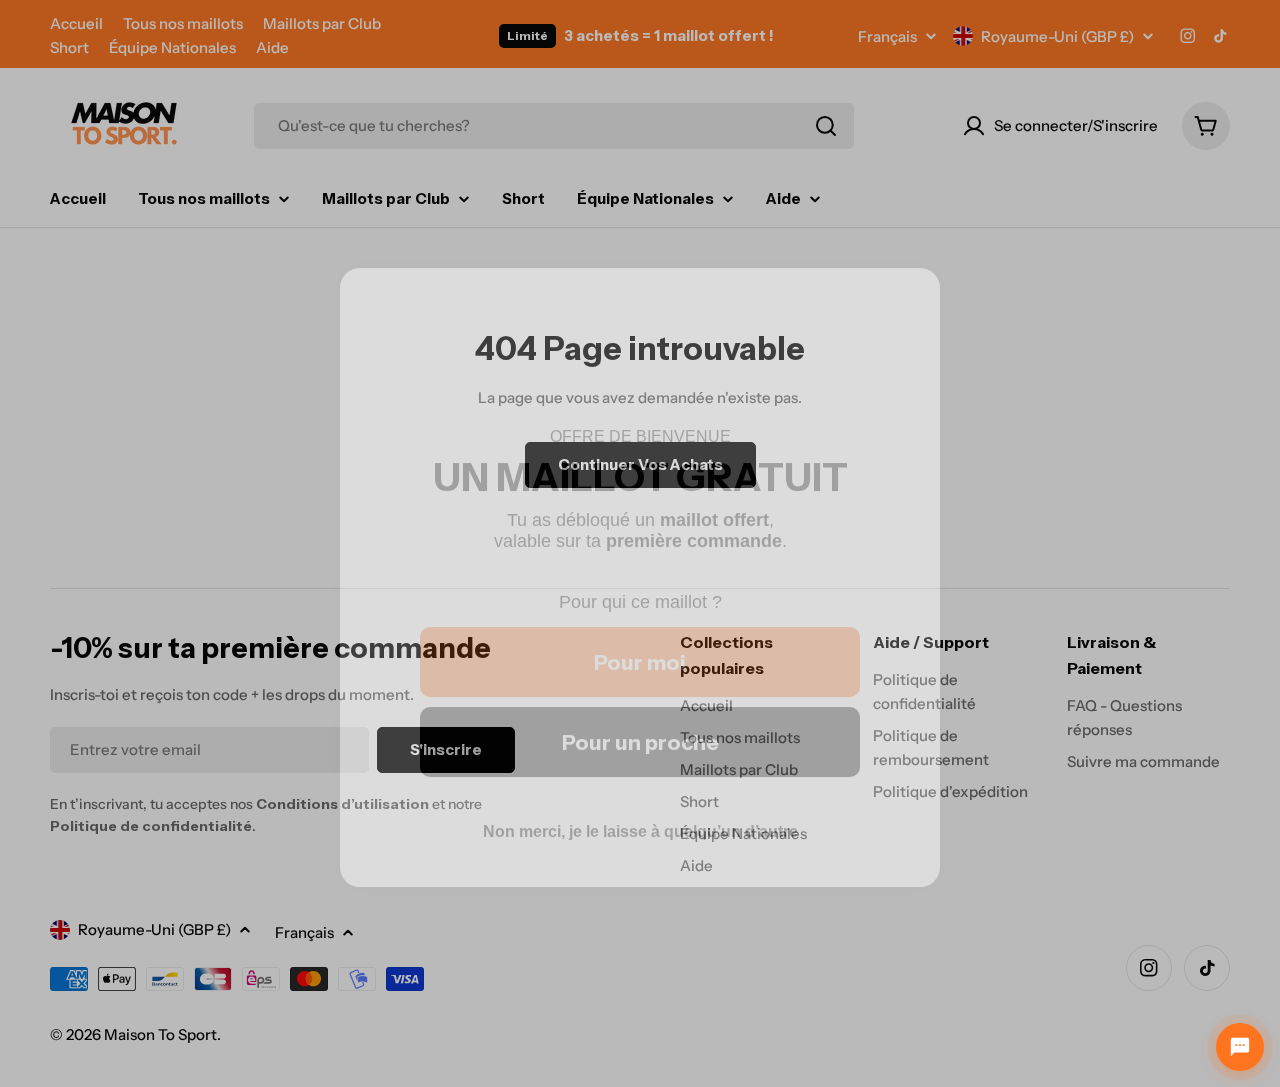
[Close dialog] (910, 264)
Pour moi (640, 628)
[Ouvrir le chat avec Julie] (1240, 1047)
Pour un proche (640, 708)
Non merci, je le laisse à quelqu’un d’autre (640, 797)
